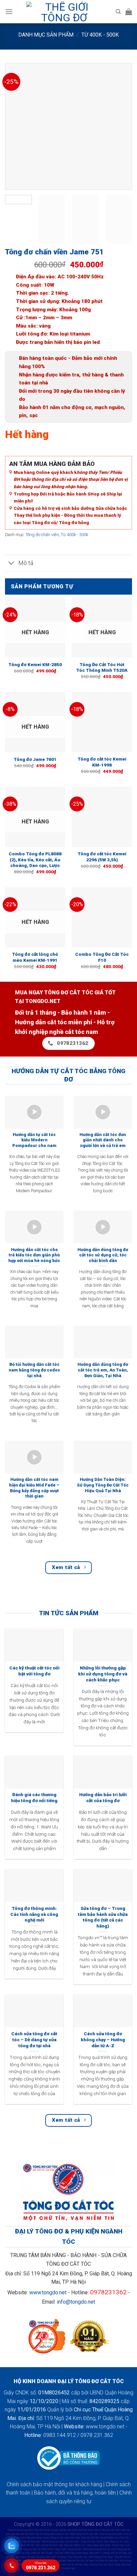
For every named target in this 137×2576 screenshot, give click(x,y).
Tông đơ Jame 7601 (35, 759)
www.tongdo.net (48, 2292)
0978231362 (108, 2292)
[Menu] (9, 11)
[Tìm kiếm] (118, 12)
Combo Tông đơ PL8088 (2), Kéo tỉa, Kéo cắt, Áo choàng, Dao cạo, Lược (35, 859)
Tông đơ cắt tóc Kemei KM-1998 (102, 762)
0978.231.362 (41, 2566)
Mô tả (26, 563)
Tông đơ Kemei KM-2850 (35, 664)
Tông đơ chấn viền (42, 535)
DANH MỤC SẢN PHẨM (46, 35)
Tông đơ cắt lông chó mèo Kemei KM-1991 (35, 957)
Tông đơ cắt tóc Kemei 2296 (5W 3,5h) (102, 857)
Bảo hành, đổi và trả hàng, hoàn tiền (75, 2493)
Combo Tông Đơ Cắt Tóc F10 (102, 957)
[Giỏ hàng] (129, 12)
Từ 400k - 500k (100, 35)
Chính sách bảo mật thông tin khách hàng (54, 2484)
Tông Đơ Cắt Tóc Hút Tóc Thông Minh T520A (102, 667)
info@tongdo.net (76, 2302)
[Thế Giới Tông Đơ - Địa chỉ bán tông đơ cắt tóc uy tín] (64, 12)
